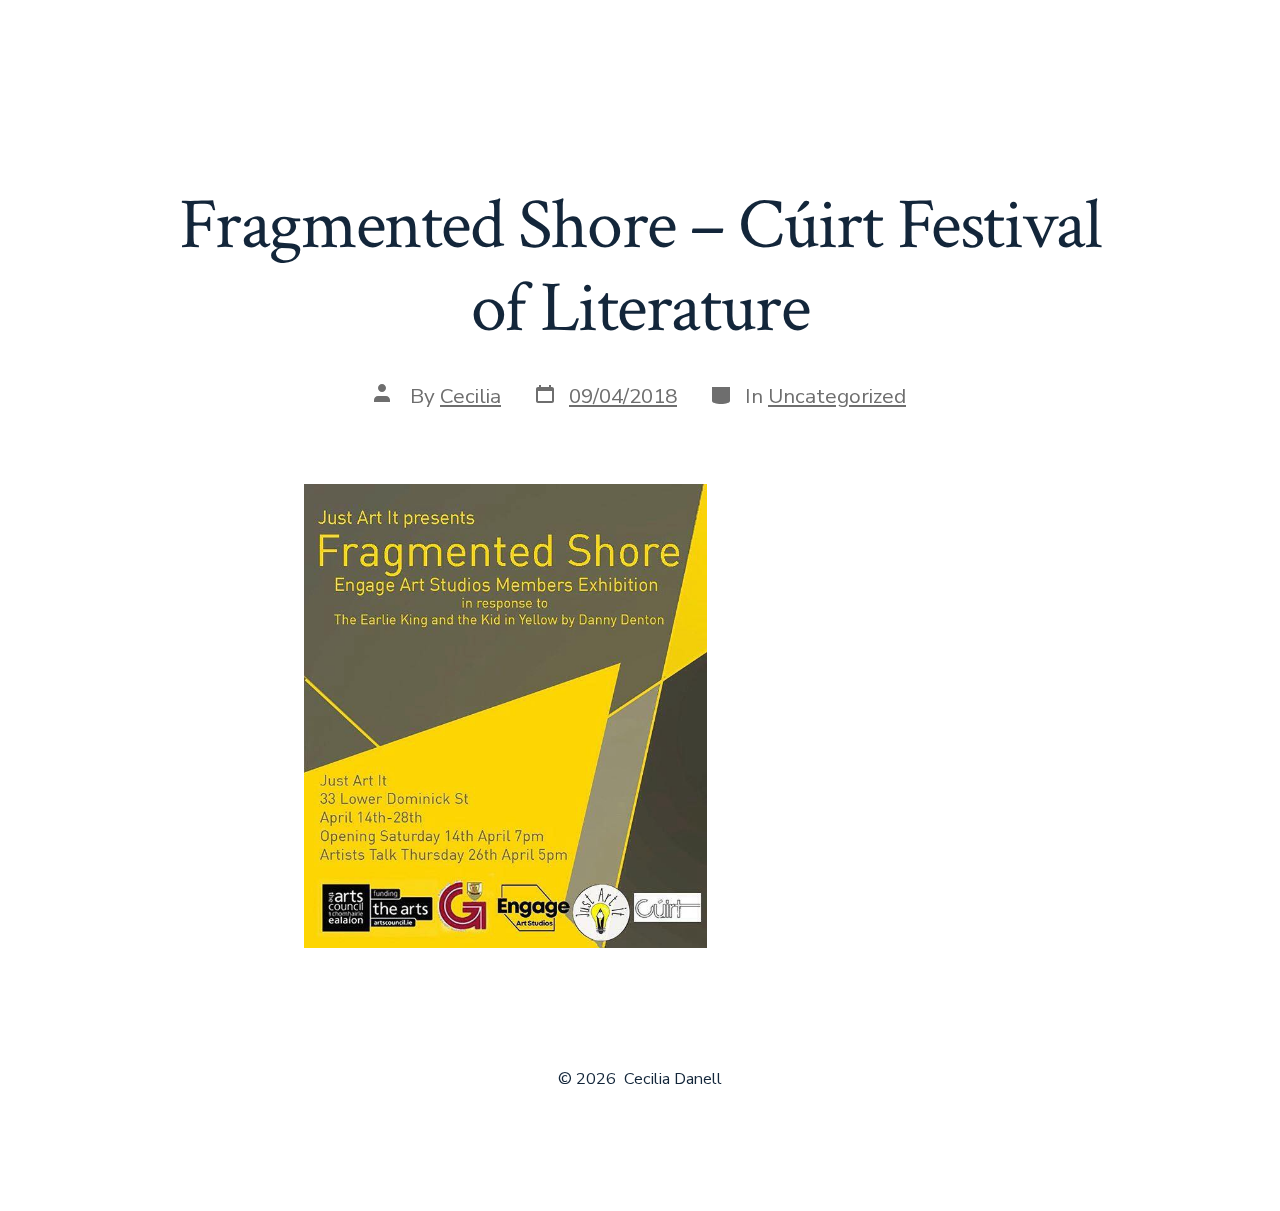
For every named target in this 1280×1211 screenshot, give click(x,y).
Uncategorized (837, 396)
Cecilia (470, 396)
